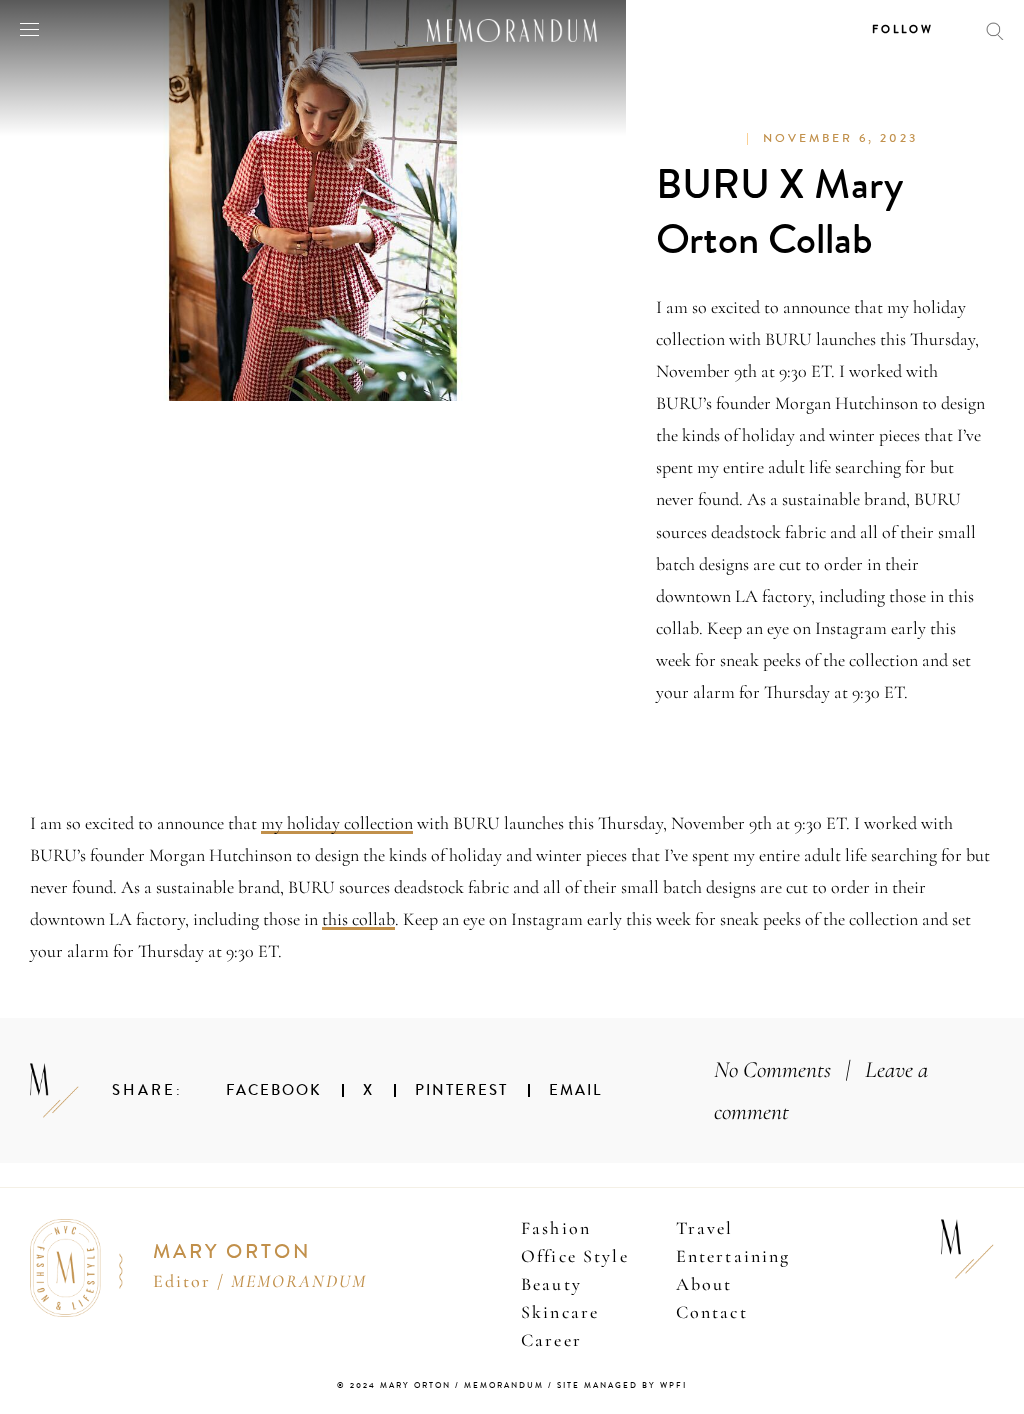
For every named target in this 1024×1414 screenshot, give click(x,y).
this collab (358, 919)
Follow (903, 29)
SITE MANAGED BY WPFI (622, 1385)
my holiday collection (337, 823)
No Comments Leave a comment (821, 1090)
